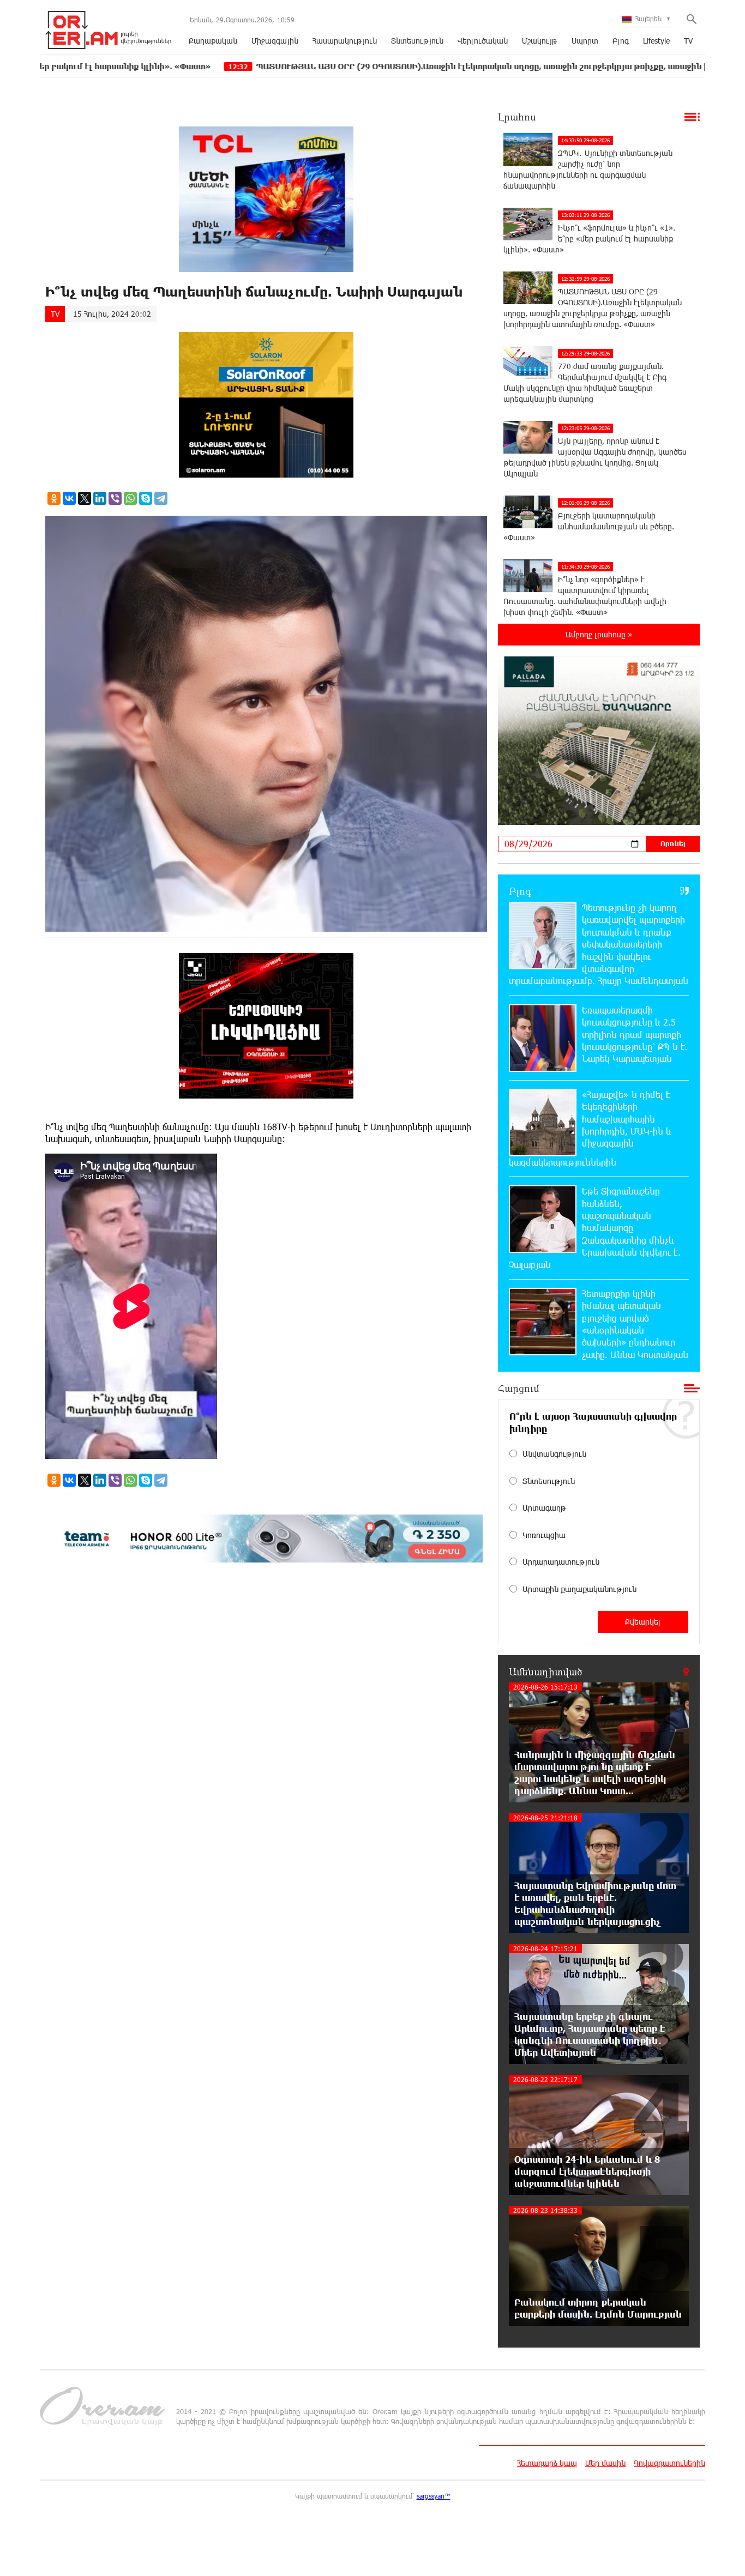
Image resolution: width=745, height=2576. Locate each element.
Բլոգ (621, 41)
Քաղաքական (213, 41)
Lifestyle (656, 41)
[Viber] (115, 498)
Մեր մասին (605, 2463)
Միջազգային (275, 41)
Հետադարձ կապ (547, 2463)
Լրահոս (517, 117)
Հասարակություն (345, 41)
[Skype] (146, 498)
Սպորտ (585, 41)
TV (688, 41)
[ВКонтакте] (69, 498)
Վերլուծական (483, 41)
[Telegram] (161, 498)
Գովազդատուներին (669, 2463)
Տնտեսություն (417, 41)
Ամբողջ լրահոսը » (599, 634)
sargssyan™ (434, 2496)
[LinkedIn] (100, 498)
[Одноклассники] (54, 498)
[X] (85, 498)
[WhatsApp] (130, 498)
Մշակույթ (540, 41)
